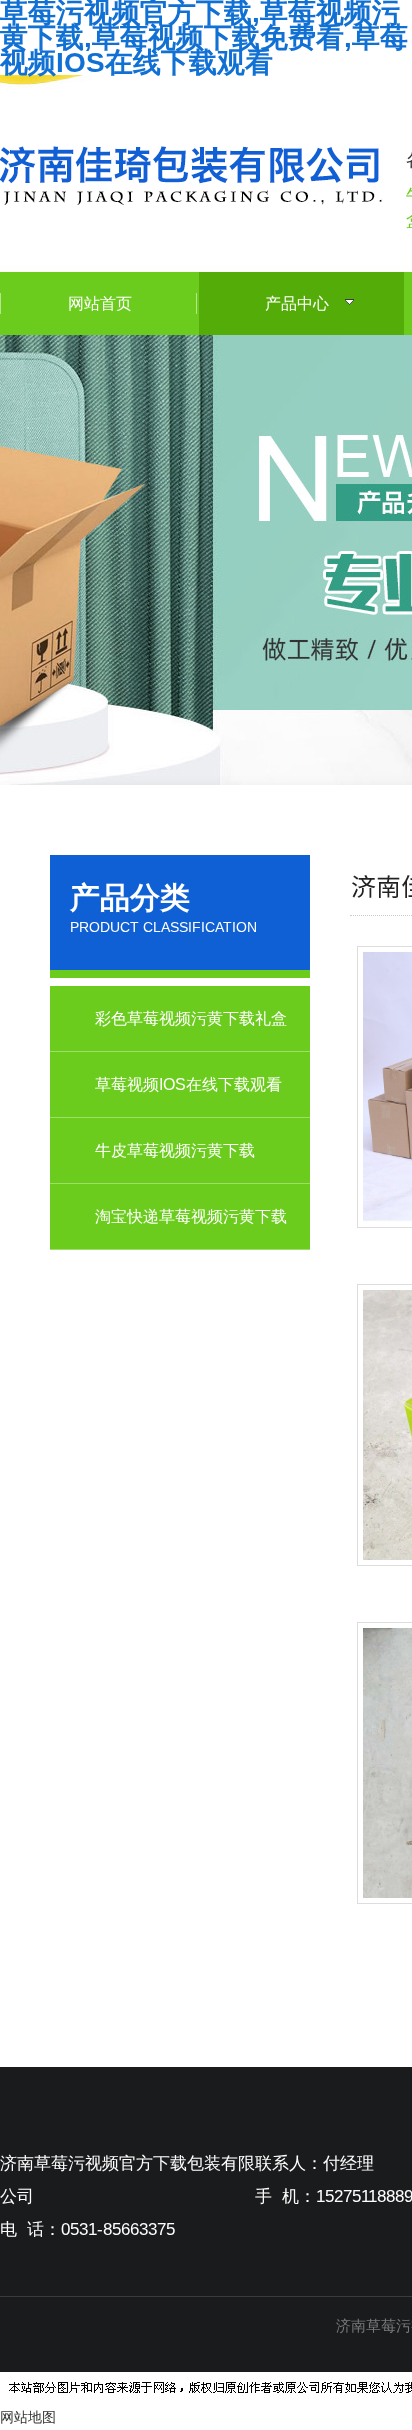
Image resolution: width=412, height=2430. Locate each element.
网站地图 (28, 2417)
